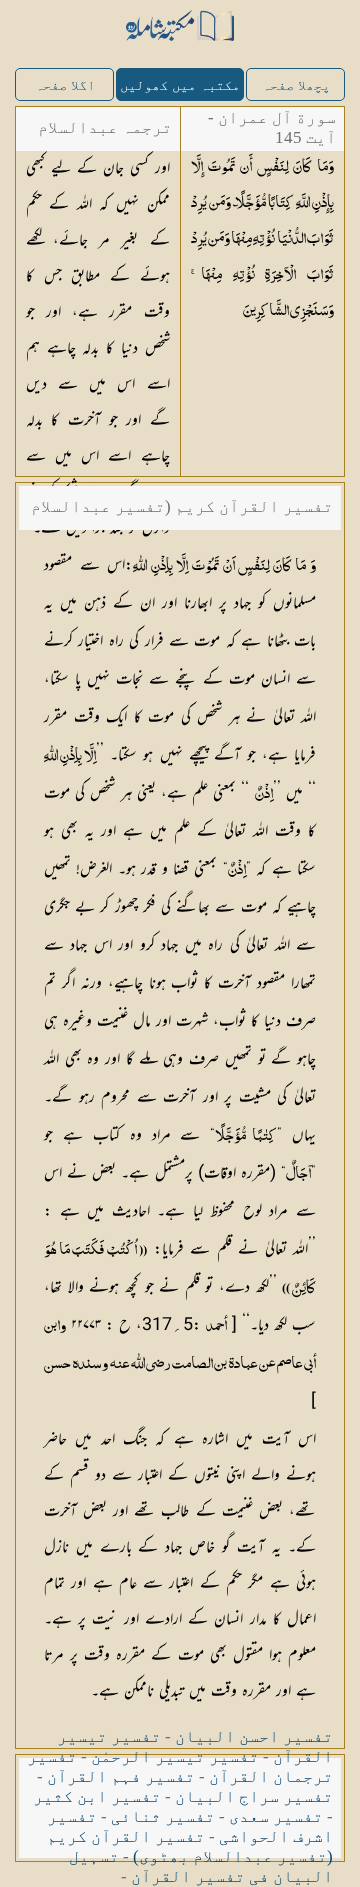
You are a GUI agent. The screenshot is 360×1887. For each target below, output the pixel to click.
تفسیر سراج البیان (254, 1796)
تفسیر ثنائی (163, 1816)
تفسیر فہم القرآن (121, 1776)
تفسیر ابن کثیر (97, 1796)
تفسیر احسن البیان (254, 1736)
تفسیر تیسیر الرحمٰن (175, 1756)
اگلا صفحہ (65, 85)
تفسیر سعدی (276, 1816)
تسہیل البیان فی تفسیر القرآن (201, 1866)
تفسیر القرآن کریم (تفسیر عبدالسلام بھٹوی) (190, 1846)
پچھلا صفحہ (296, 85)
